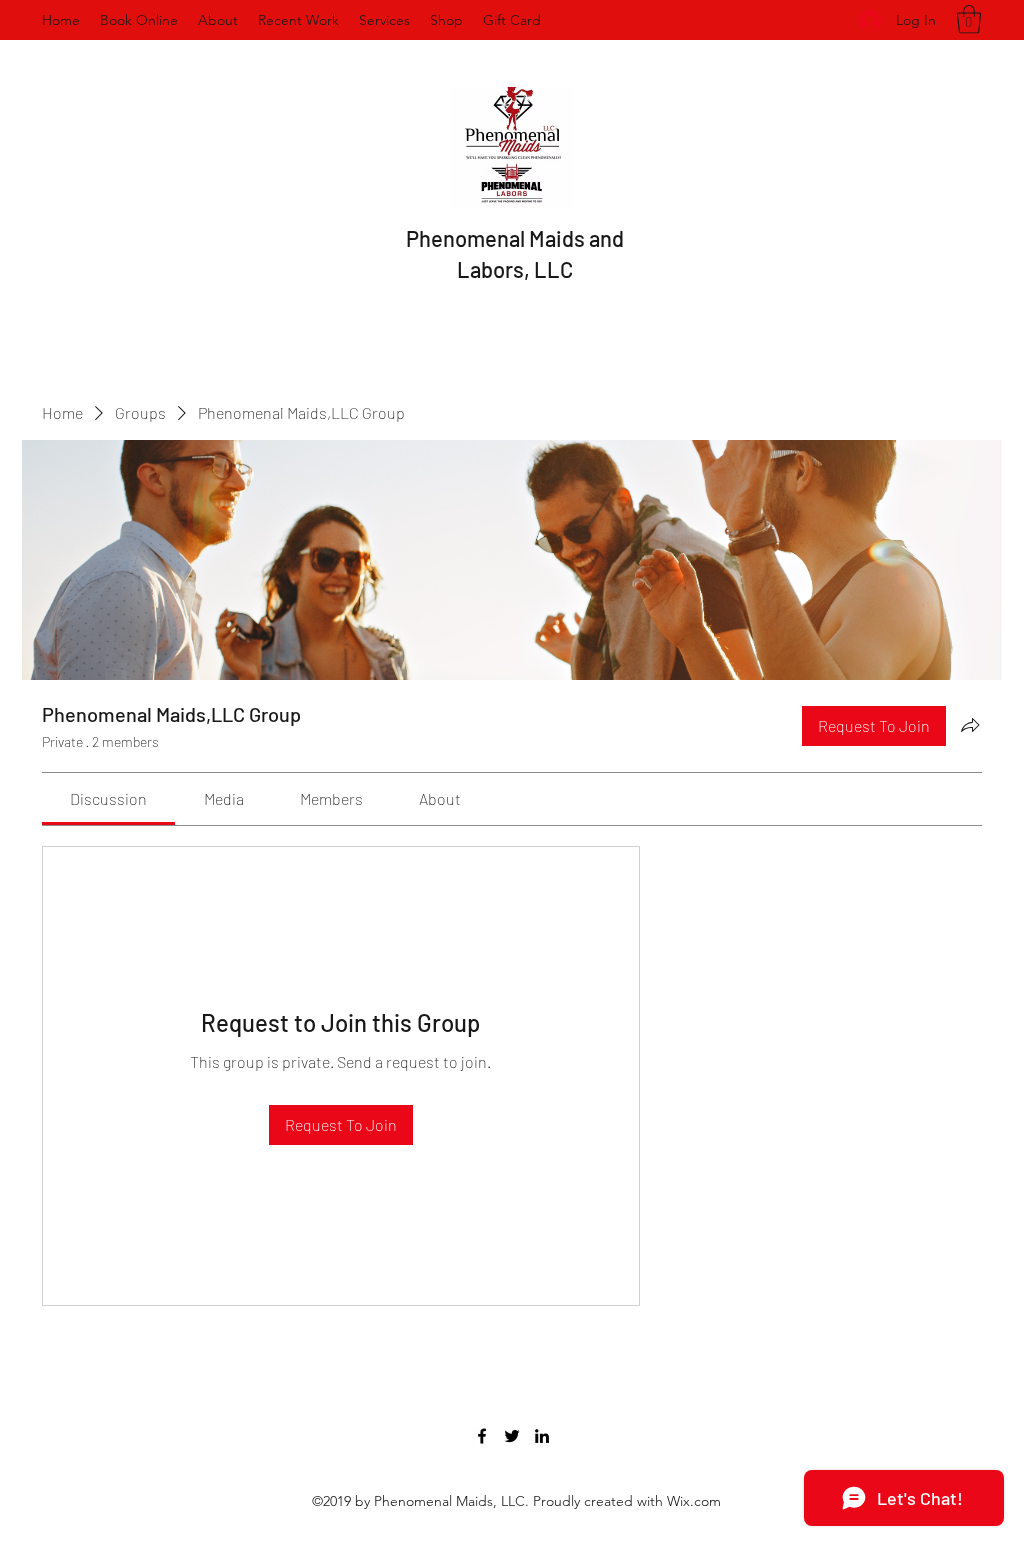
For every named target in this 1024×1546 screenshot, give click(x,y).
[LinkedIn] (542, 1436)
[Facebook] (482, 1436)
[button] (969, 19)
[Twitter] (512, 1436)
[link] (108, 798)
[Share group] (970, 725)
